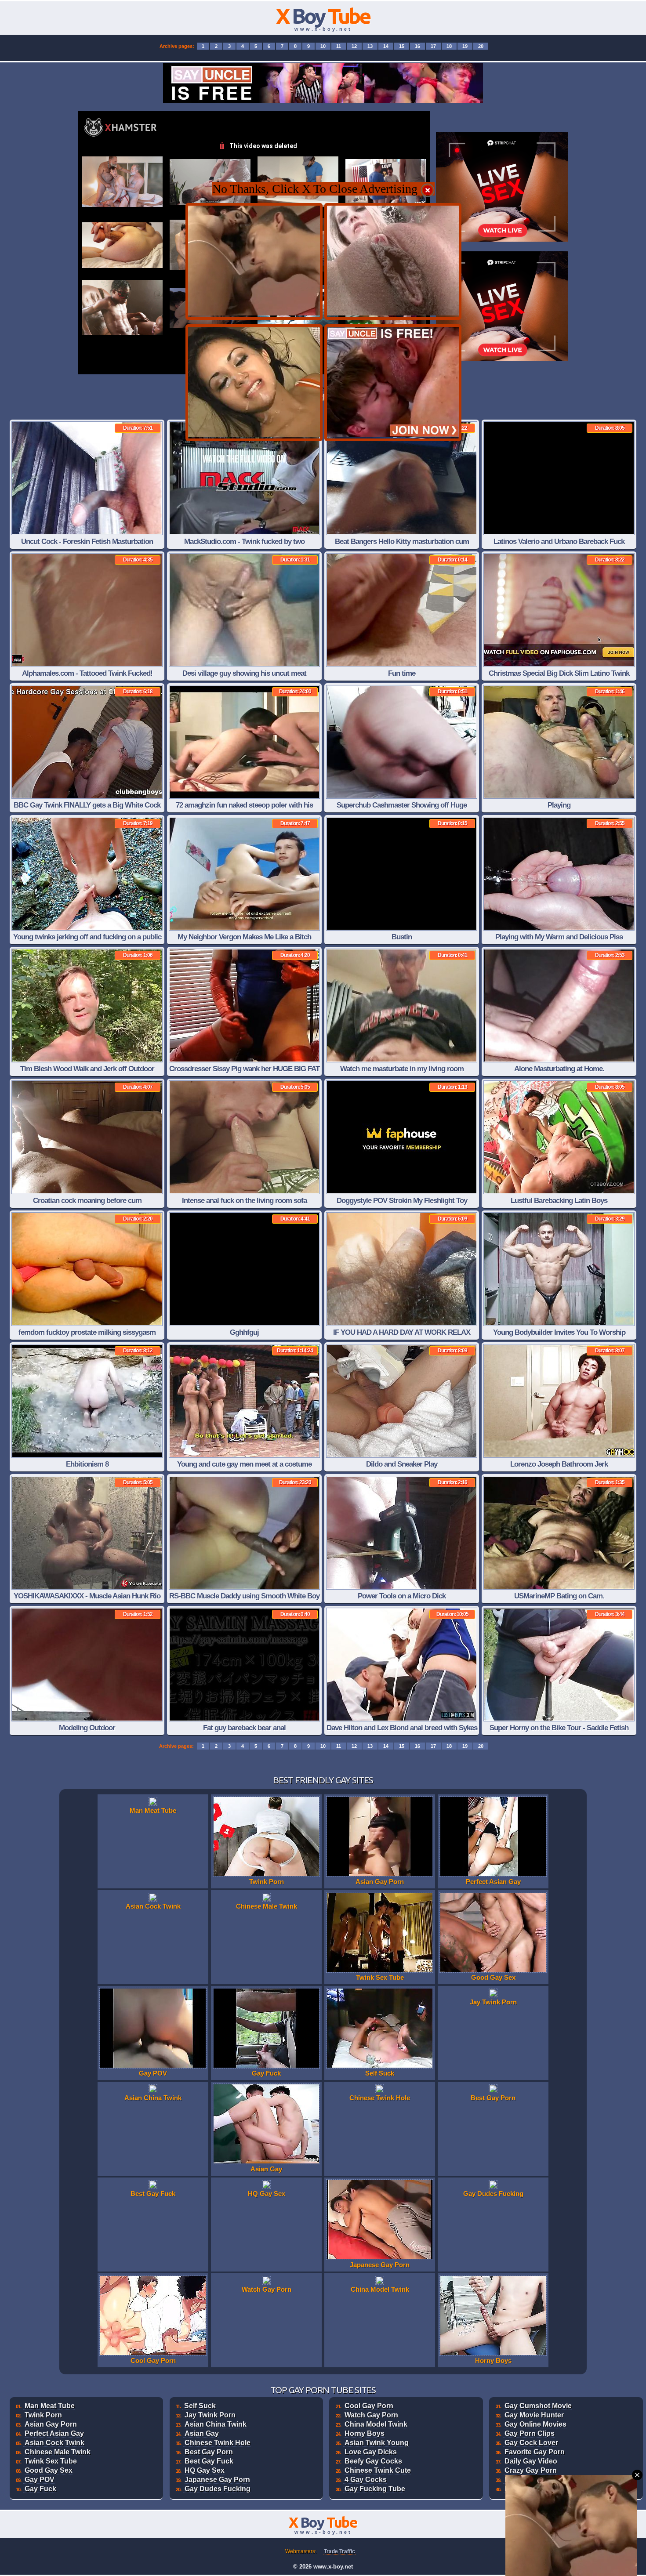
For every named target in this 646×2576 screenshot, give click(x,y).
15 (402, 46)
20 (481, 46)
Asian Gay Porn (51, 2424)
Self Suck (200, 2406)
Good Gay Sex (49, 2470)
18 (449, 46)
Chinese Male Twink (58, 2452)
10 (323, 46)
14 (386, 46)
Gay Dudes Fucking (218, 2489)
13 (370, 46)
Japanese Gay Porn (217, 2480)
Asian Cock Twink (54, 2443)
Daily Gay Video (531, 2461)
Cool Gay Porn (369, 2406)
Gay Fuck (40, 2489)
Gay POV (40, 2480)
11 (339, 46)
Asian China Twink (216, 2424)
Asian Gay (202, 2433)
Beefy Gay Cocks (373, 2461)
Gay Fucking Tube (375, 2489)
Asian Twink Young (377, 2443)
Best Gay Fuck (209, 2461)
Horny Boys (365, 2433)
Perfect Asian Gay (54, 2433)
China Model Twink (376, 2424)
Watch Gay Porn (371, 2415)
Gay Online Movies (535, 2424)
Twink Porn (43, 2415)
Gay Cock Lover (531, 2443)
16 (417, 46)
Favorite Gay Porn (535, 2452)
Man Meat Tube (50, 2406)
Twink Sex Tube (51, 2461)
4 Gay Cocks (366, 2480)
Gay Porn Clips (530, 2433)
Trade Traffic (339, 2551)
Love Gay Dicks (371, 2452)
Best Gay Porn (209, 2452)
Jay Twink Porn (210, 2415)
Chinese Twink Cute (378, 2470)
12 (354, 46)
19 (465, 46)
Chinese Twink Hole (218, 2443)
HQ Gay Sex (205, 2470)
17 (433, 46)
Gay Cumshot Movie (538, 2406)
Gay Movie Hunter (534, 2415)
